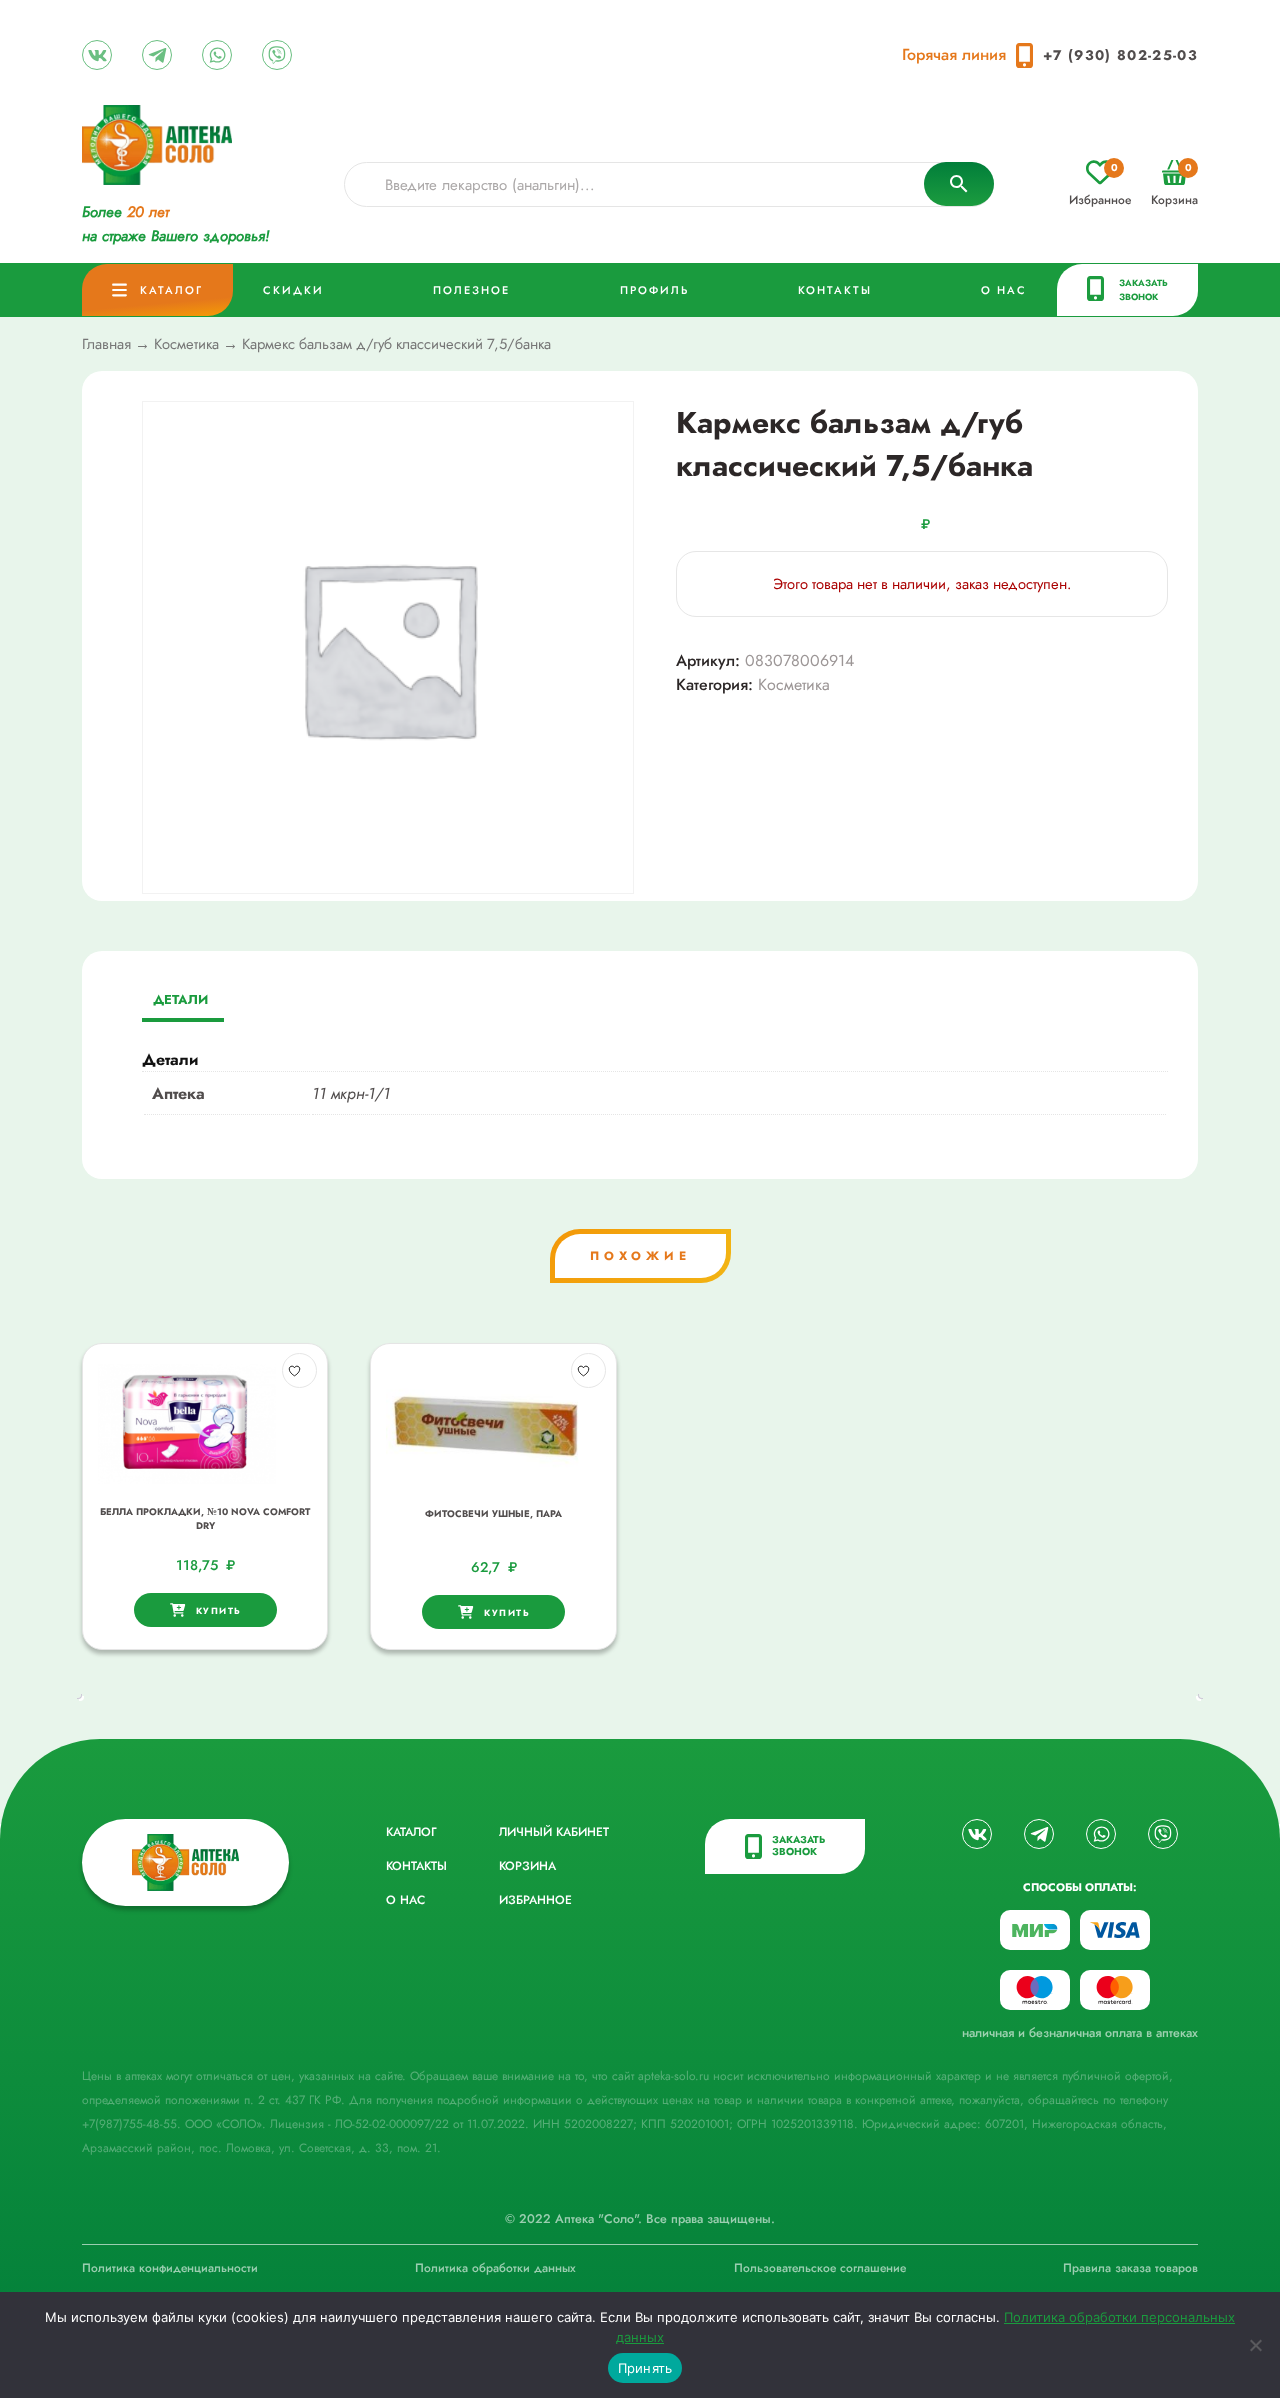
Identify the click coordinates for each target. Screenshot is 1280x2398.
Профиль (654, 290)
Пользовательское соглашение (820, 2268)
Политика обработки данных (495, 2268)
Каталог (171, 290)
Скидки (293, 290)
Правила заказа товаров (1130, 2268)
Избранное (1100, 184)
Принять (645, 2368)
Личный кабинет (554, 1832)
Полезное (471, 290)
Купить (219, 1610)
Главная (106, 344)
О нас (1004, 290)
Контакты (835, 290)
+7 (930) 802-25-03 (1120, 55)
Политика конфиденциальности (170, 2268)
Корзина (1174, 184)
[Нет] (1255, 2345)
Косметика (186, 344)
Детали (180, 999)
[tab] (180, 1001)
